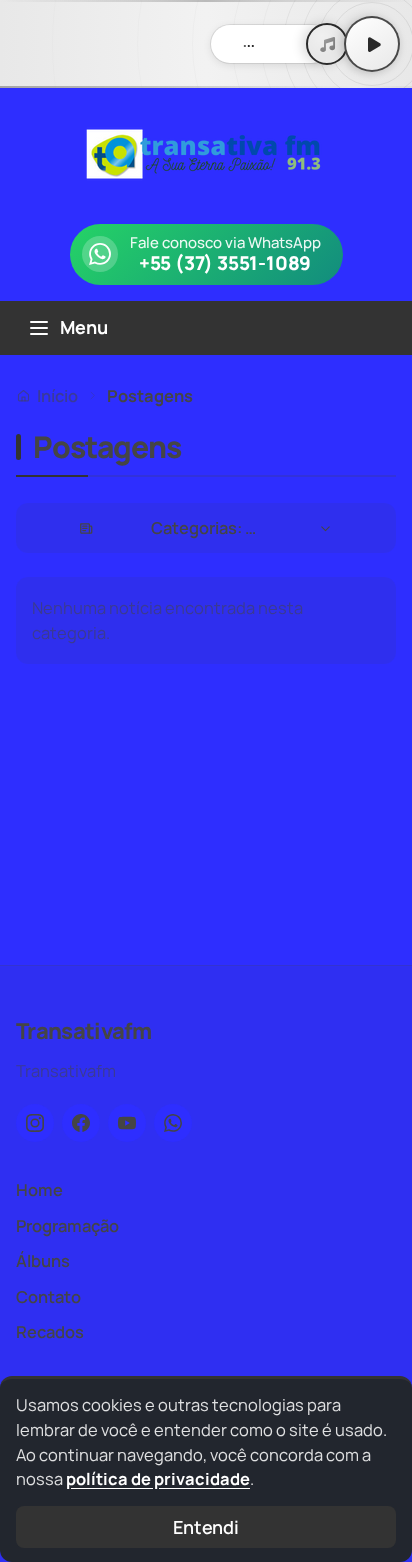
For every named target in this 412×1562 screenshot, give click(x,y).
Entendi (206, 1527)
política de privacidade (158, 1478)
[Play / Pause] (372, 44)
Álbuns (43, 1260)
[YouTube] (127, 1123)
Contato (48, 1296)
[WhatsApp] (173, 1123)
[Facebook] (81, 1123)
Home (39, 1189)
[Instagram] (35, 1123)
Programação (67, 1225)
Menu (84, 327)
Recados (50, 1331)
